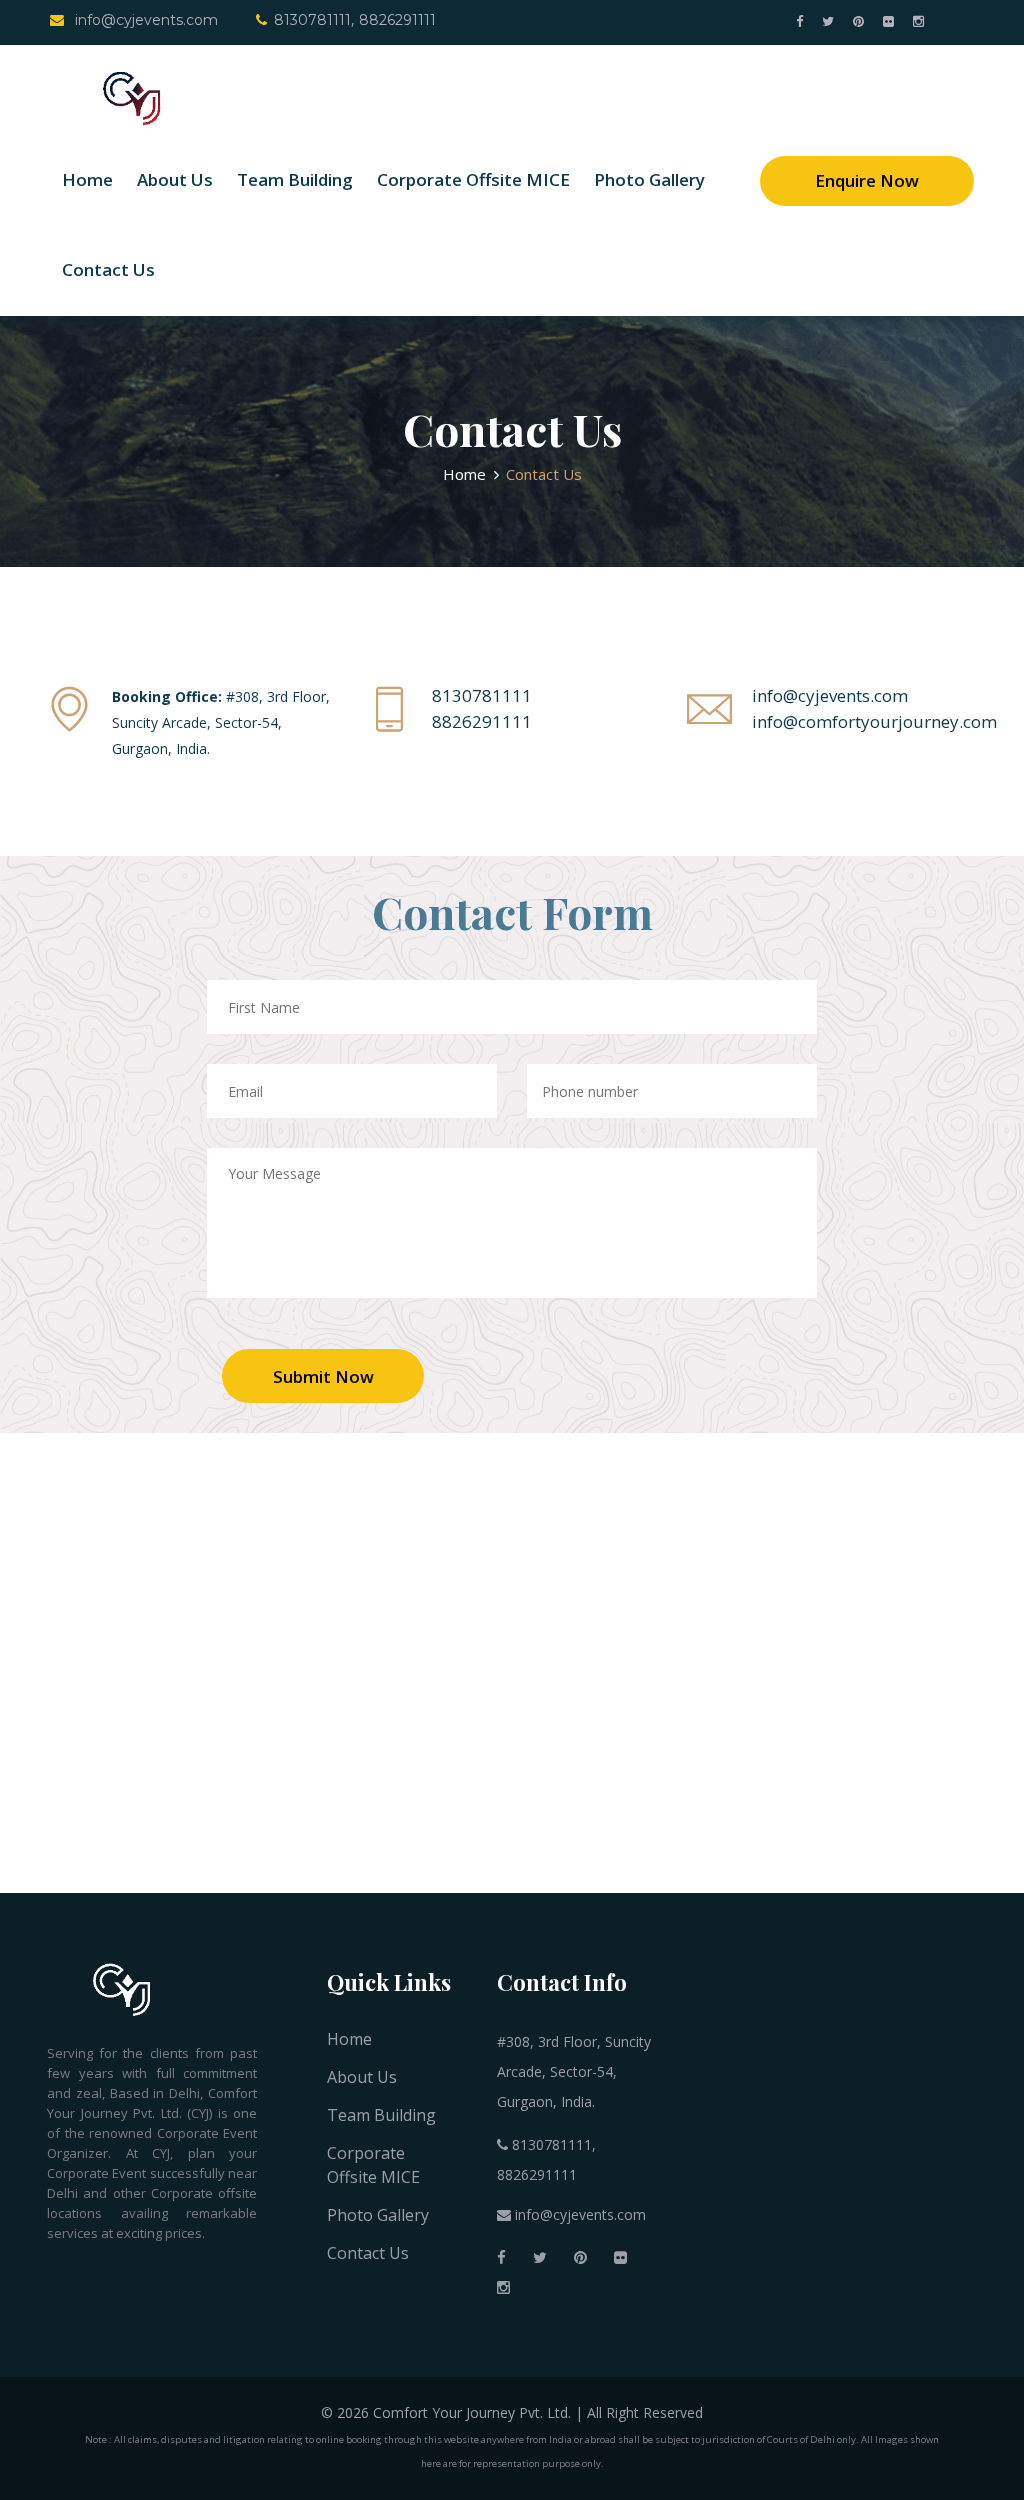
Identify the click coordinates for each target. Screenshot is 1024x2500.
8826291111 (397, 20)
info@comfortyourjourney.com (874, 721)
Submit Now (323, 1376)
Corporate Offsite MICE (473, 179)
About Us (175, 179)
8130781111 (312, 20)
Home (87, 179)
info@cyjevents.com (144, 20)
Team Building (295, 179)
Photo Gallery (649, 179)
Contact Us (108, 269)
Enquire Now (867, 180)
